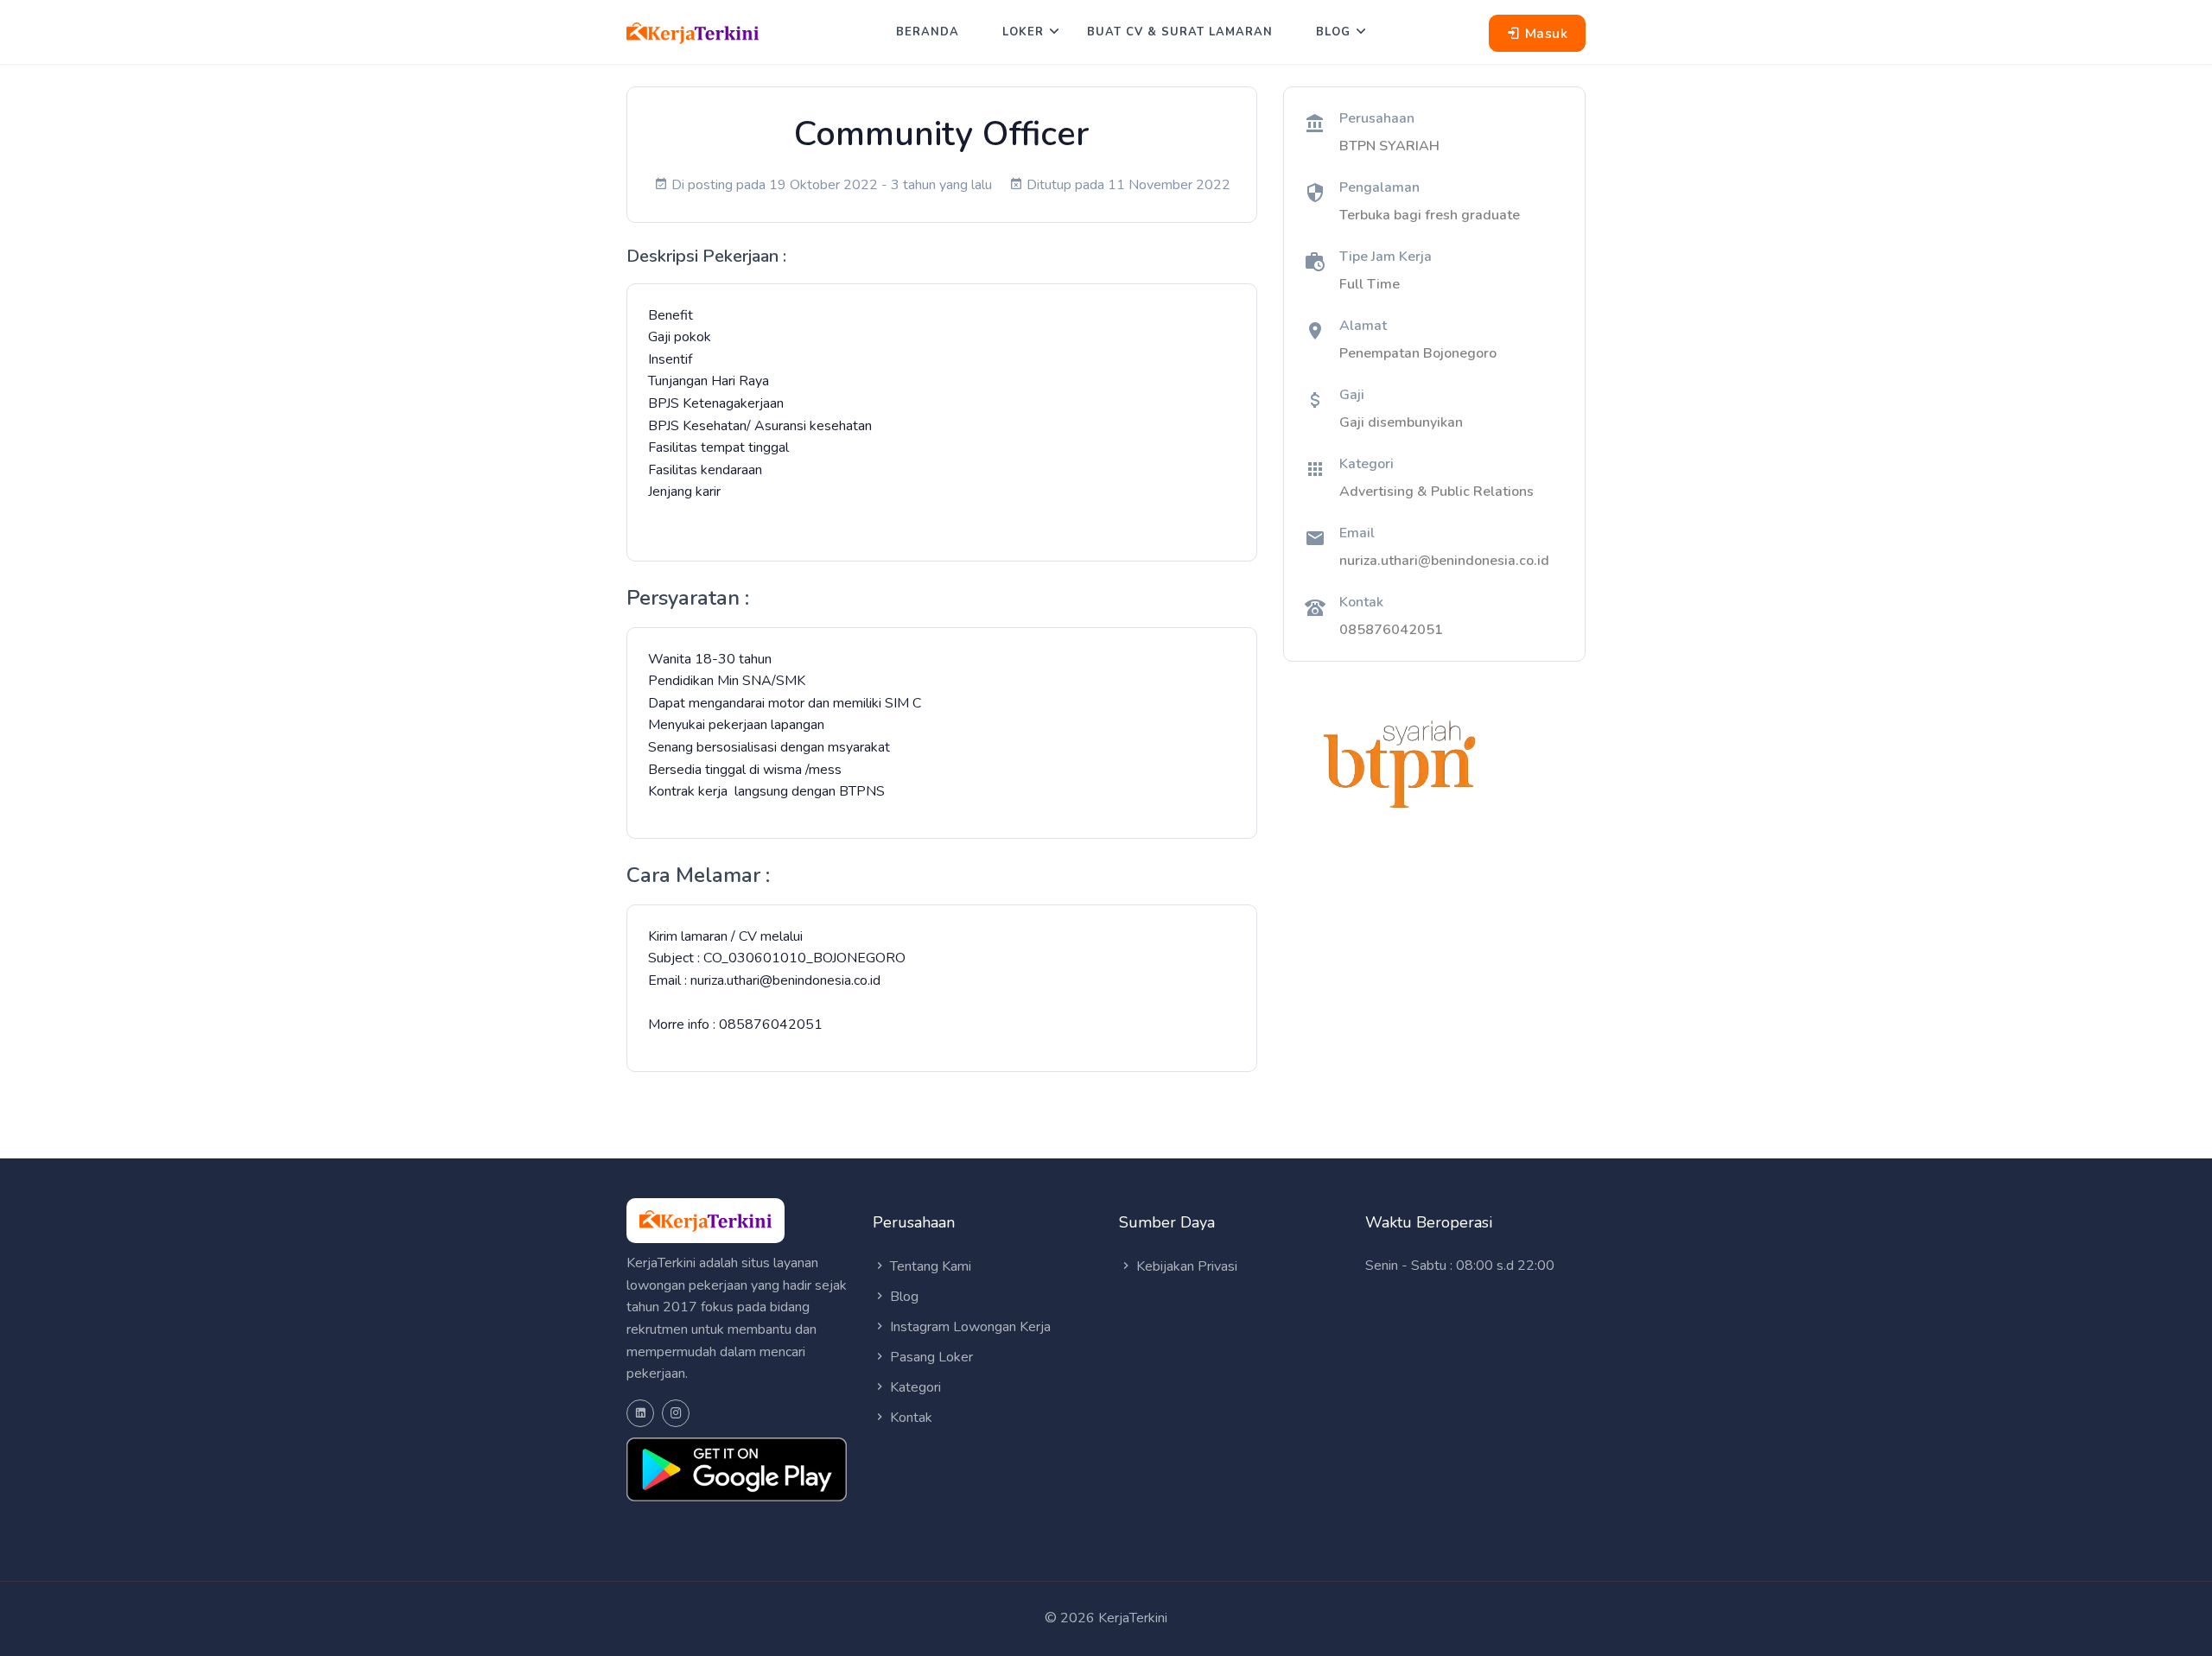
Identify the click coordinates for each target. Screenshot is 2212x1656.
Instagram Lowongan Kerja (969, 1327)
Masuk (1544, 34)
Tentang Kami (929, 1266)
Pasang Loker (930, 1357)
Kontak (909, 1418)
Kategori (914, 1387)
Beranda (928, 32)
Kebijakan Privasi (1185, 1266)
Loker (1023, 32)
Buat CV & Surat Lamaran (1180, 32)
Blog (1333, 32)
